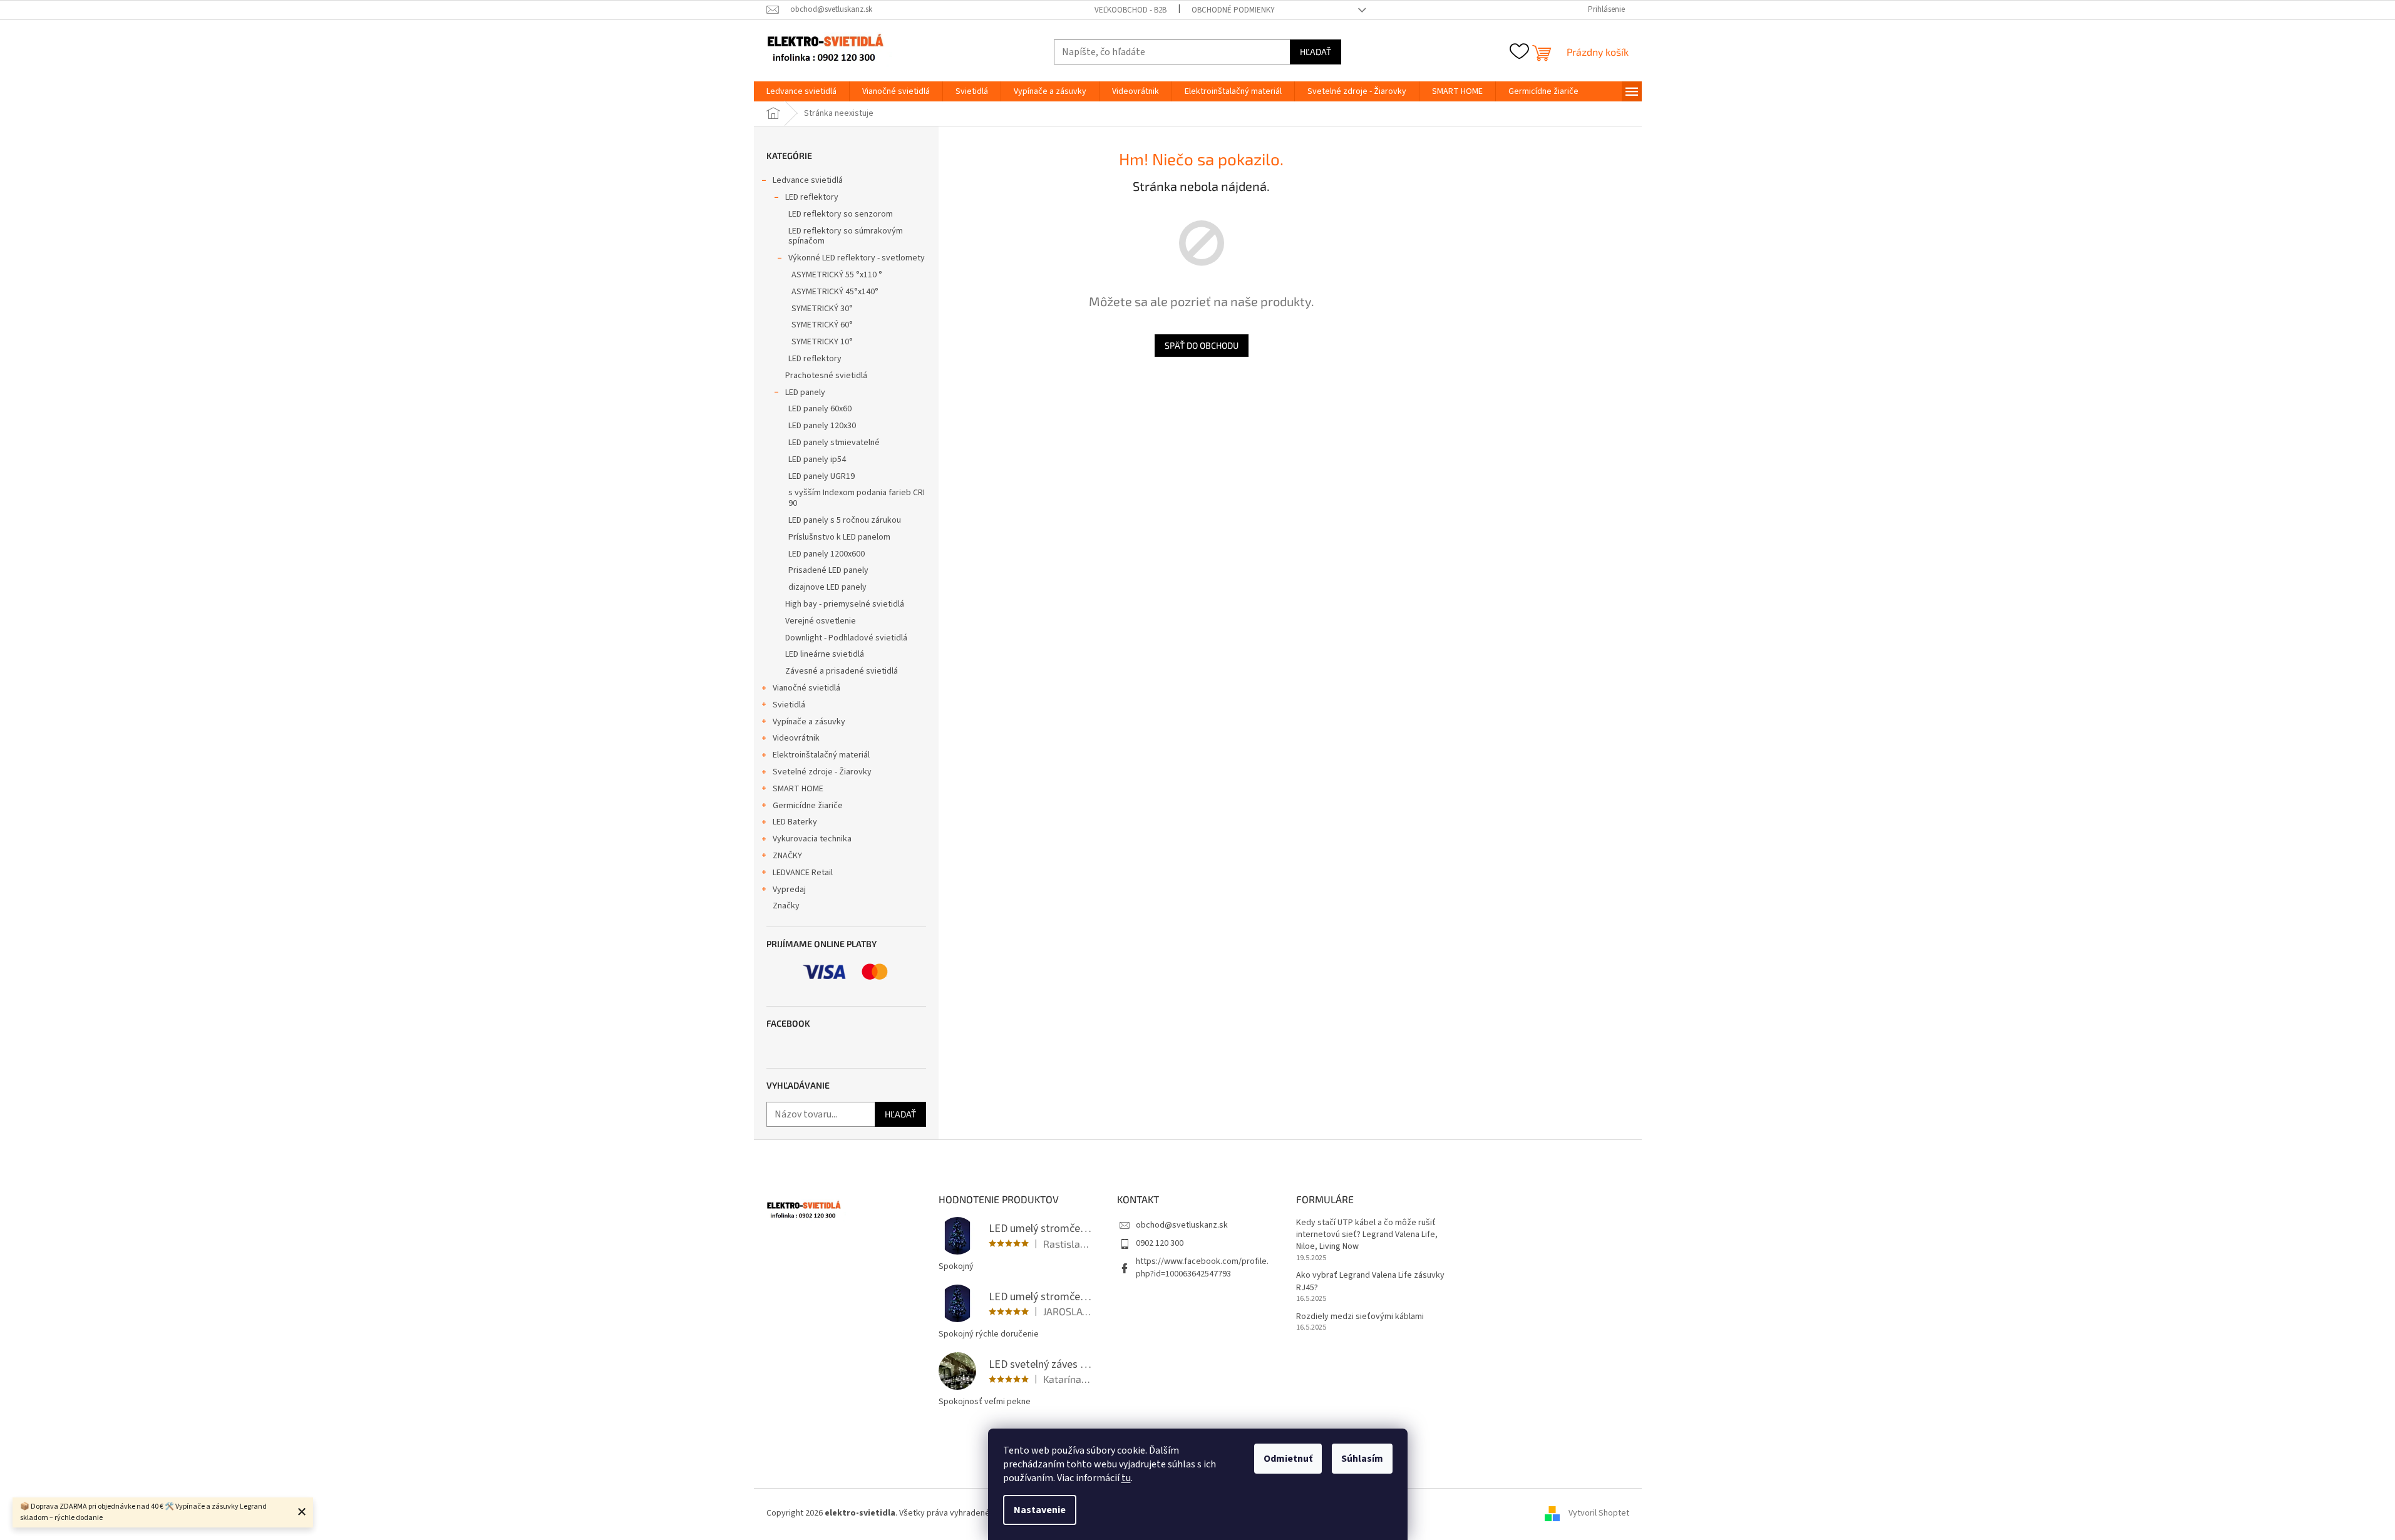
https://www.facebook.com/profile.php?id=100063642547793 (1202, 1267)
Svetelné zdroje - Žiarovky (822, 772)
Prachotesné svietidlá (826, 376)
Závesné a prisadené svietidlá (842, 671)
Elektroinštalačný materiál (821, 755)
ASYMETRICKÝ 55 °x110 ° (837, 275)
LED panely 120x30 (822, 426)
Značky (786, 906)
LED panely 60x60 (820, 409)
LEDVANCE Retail (803, 873)
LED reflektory (812, 197)
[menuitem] (801, 91)
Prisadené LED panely (828, 570)
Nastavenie (1040, 1510)
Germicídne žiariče (808, 806)
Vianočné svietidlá (806, 688)
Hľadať (1316, 52)
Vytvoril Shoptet (1599, 1513)
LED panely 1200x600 (827, 554)
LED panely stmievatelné (834, 443)
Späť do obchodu (1202, 345)
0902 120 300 (1160, 1243)
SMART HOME (798, 789)
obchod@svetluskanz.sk (1182, 1225)
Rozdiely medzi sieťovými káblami (1360, 1317)
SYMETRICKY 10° (822, 342)
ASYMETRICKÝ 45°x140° (835, 292)
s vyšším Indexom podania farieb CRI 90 (857, 498)
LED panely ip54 (817, 459)
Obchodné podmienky (1233, 10)
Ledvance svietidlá (808, 180)
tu (1126, 1478)
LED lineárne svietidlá (825, 654)
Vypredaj (789, 890)
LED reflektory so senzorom (841, 214)
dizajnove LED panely (827, 587)
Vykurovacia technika (812, 839)
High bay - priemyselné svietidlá (845, 604)
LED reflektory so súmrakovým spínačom (846, 236)
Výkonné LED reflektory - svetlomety (857, 258)
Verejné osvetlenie (821, 621)
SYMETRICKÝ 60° (822, 325)
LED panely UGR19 (822, 476)
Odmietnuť (1288, 1459)
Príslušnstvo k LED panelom (839, 537)
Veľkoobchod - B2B (1131, 10)
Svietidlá (789, 705)
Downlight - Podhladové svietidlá (846, 638)
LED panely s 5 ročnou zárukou (845, 520)
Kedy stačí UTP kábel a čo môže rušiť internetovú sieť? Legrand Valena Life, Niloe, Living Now (1367, 1235)
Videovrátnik (796, 738)
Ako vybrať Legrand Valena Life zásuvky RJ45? (1370, 1281)
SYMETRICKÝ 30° (822, 309)
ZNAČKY (787, 856)
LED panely (805, 393)
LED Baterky (795, 822)
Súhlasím (1362, 1459)
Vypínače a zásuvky (809, 722)
